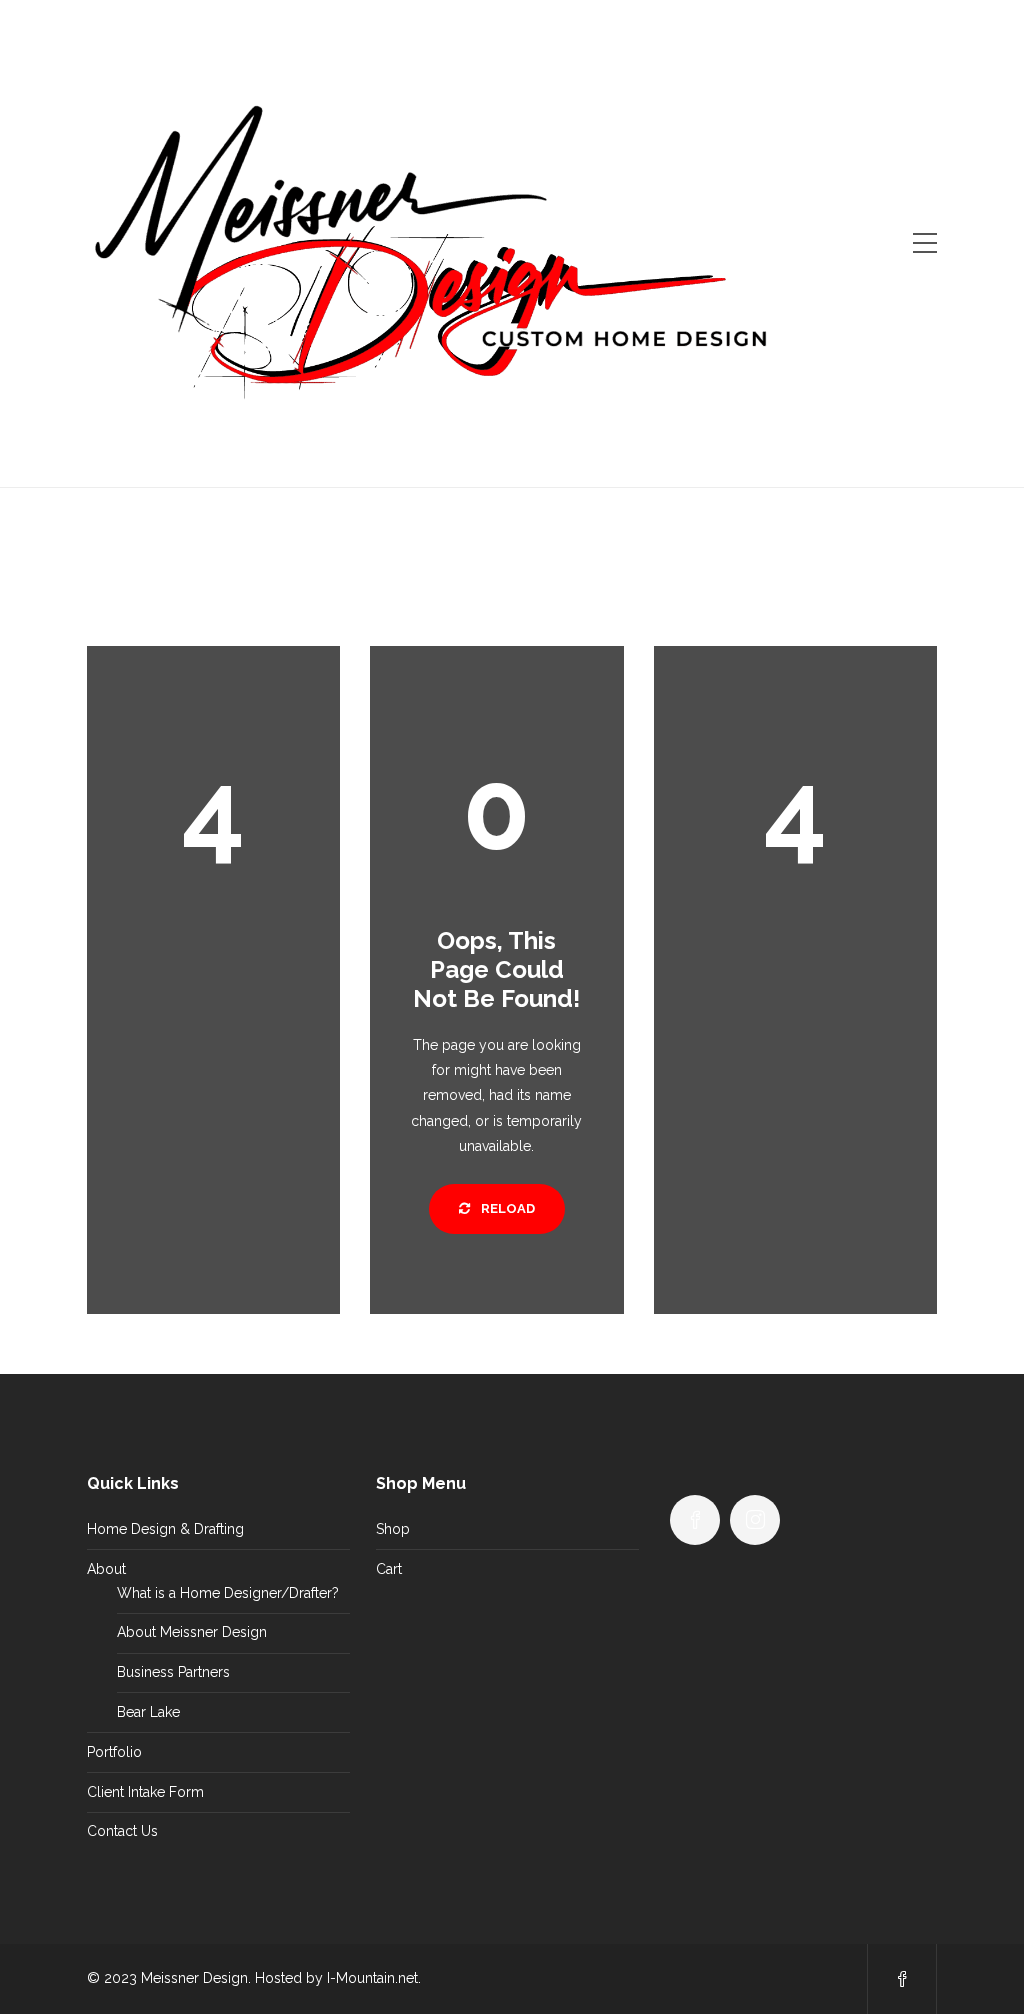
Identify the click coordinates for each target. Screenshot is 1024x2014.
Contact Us (122, 1831)
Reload (506, 1208)
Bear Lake (148, 1712)
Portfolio (114, 1752)
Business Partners (173, 1672)
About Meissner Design (192, 1632)
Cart (389, 1569)
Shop (393, 1529)
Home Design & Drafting (165, 1529)
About (106, 1569)
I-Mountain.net (372, 1978)
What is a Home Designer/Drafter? (228, 1593)
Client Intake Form (145, 1792)
